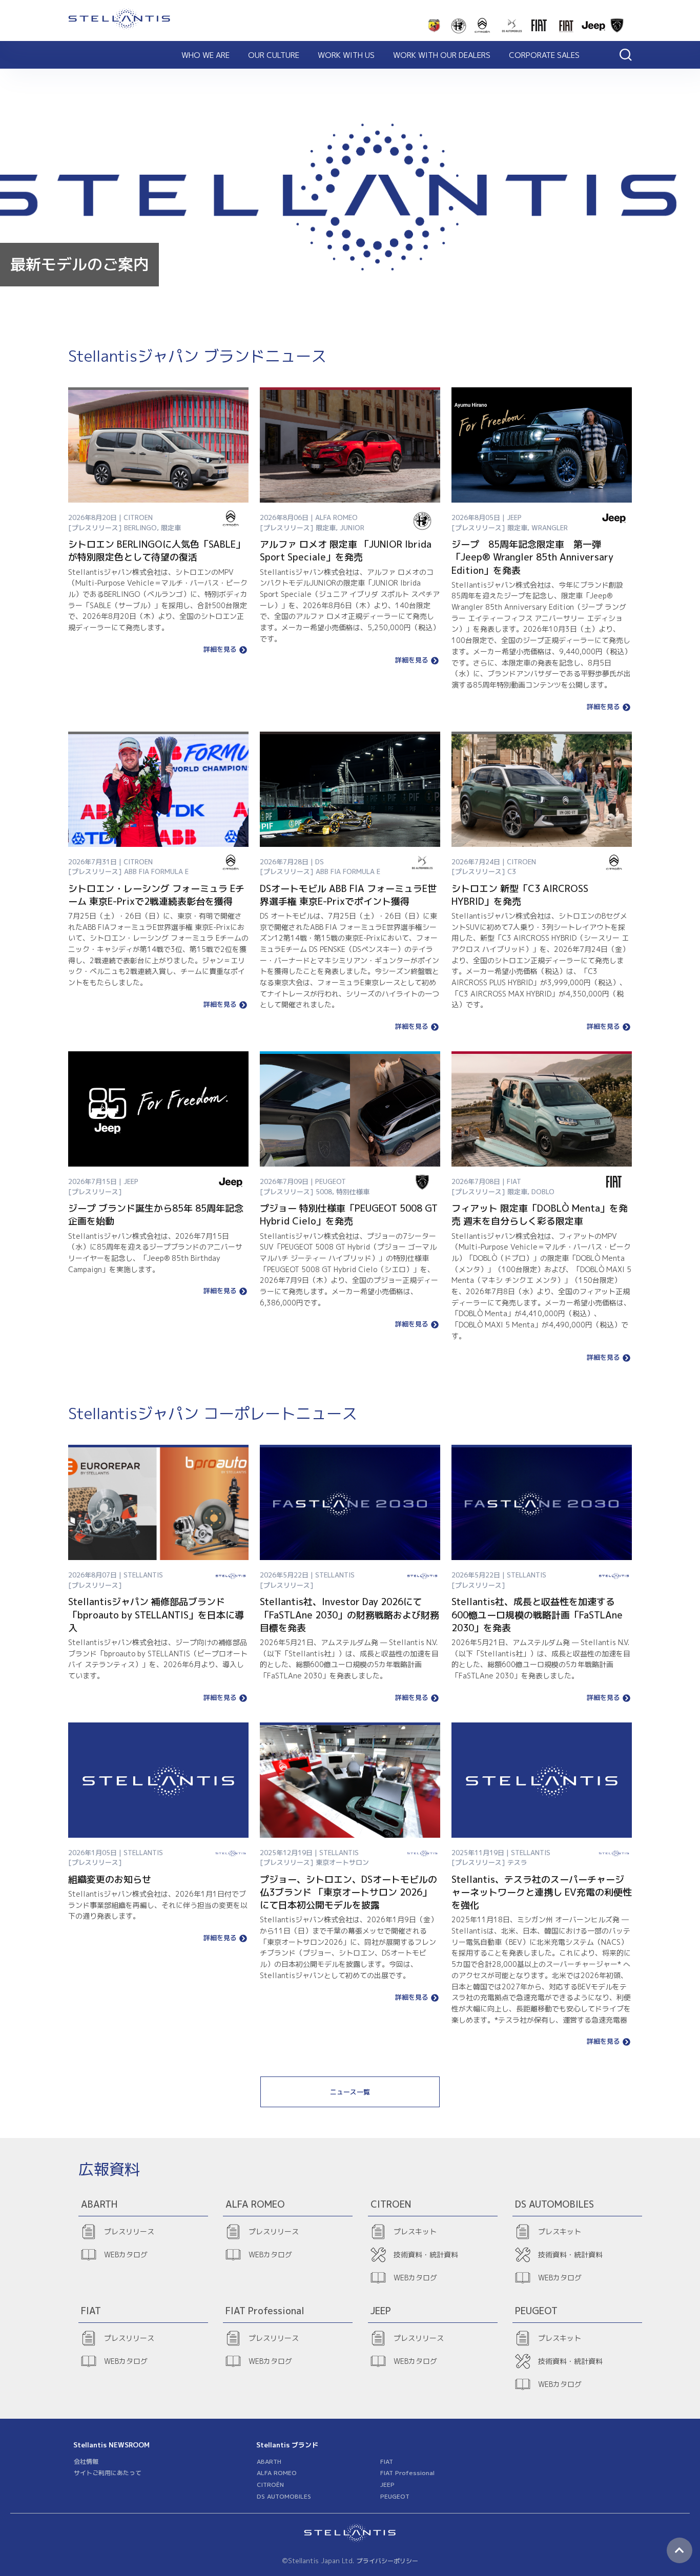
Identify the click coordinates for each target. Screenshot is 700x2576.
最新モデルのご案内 (79, 264)
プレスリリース (129, 2231)
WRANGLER (550, 528)
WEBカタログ (126, 2255)
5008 (324, 1192)
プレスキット (415, 2231)
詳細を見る (220, 650)
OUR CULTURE (274, 55)
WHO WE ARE (205, 55)
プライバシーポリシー (387, 2561)
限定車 (171, 528)
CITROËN (270, 2485)
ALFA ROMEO (277, 2473)
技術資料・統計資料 (426, 2255)
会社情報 (86, 2461)
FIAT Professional (407, 2473)
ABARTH (269, 2461)
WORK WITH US (346, 55)
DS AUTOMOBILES (284, 2496)
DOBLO (543, 1192)
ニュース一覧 (350, 2092)
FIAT (387, 2461)
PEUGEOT (395, 2496)
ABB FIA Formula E (156, 871)
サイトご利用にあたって (108, 2473)
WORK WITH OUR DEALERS (442, 55)
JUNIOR (352, 528)
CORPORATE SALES (544, 55)
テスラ (517, 1862)
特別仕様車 (353, 1192)
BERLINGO (140, 528)
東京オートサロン (342, 1862)
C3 (512, 871)
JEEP (387, 2485)
